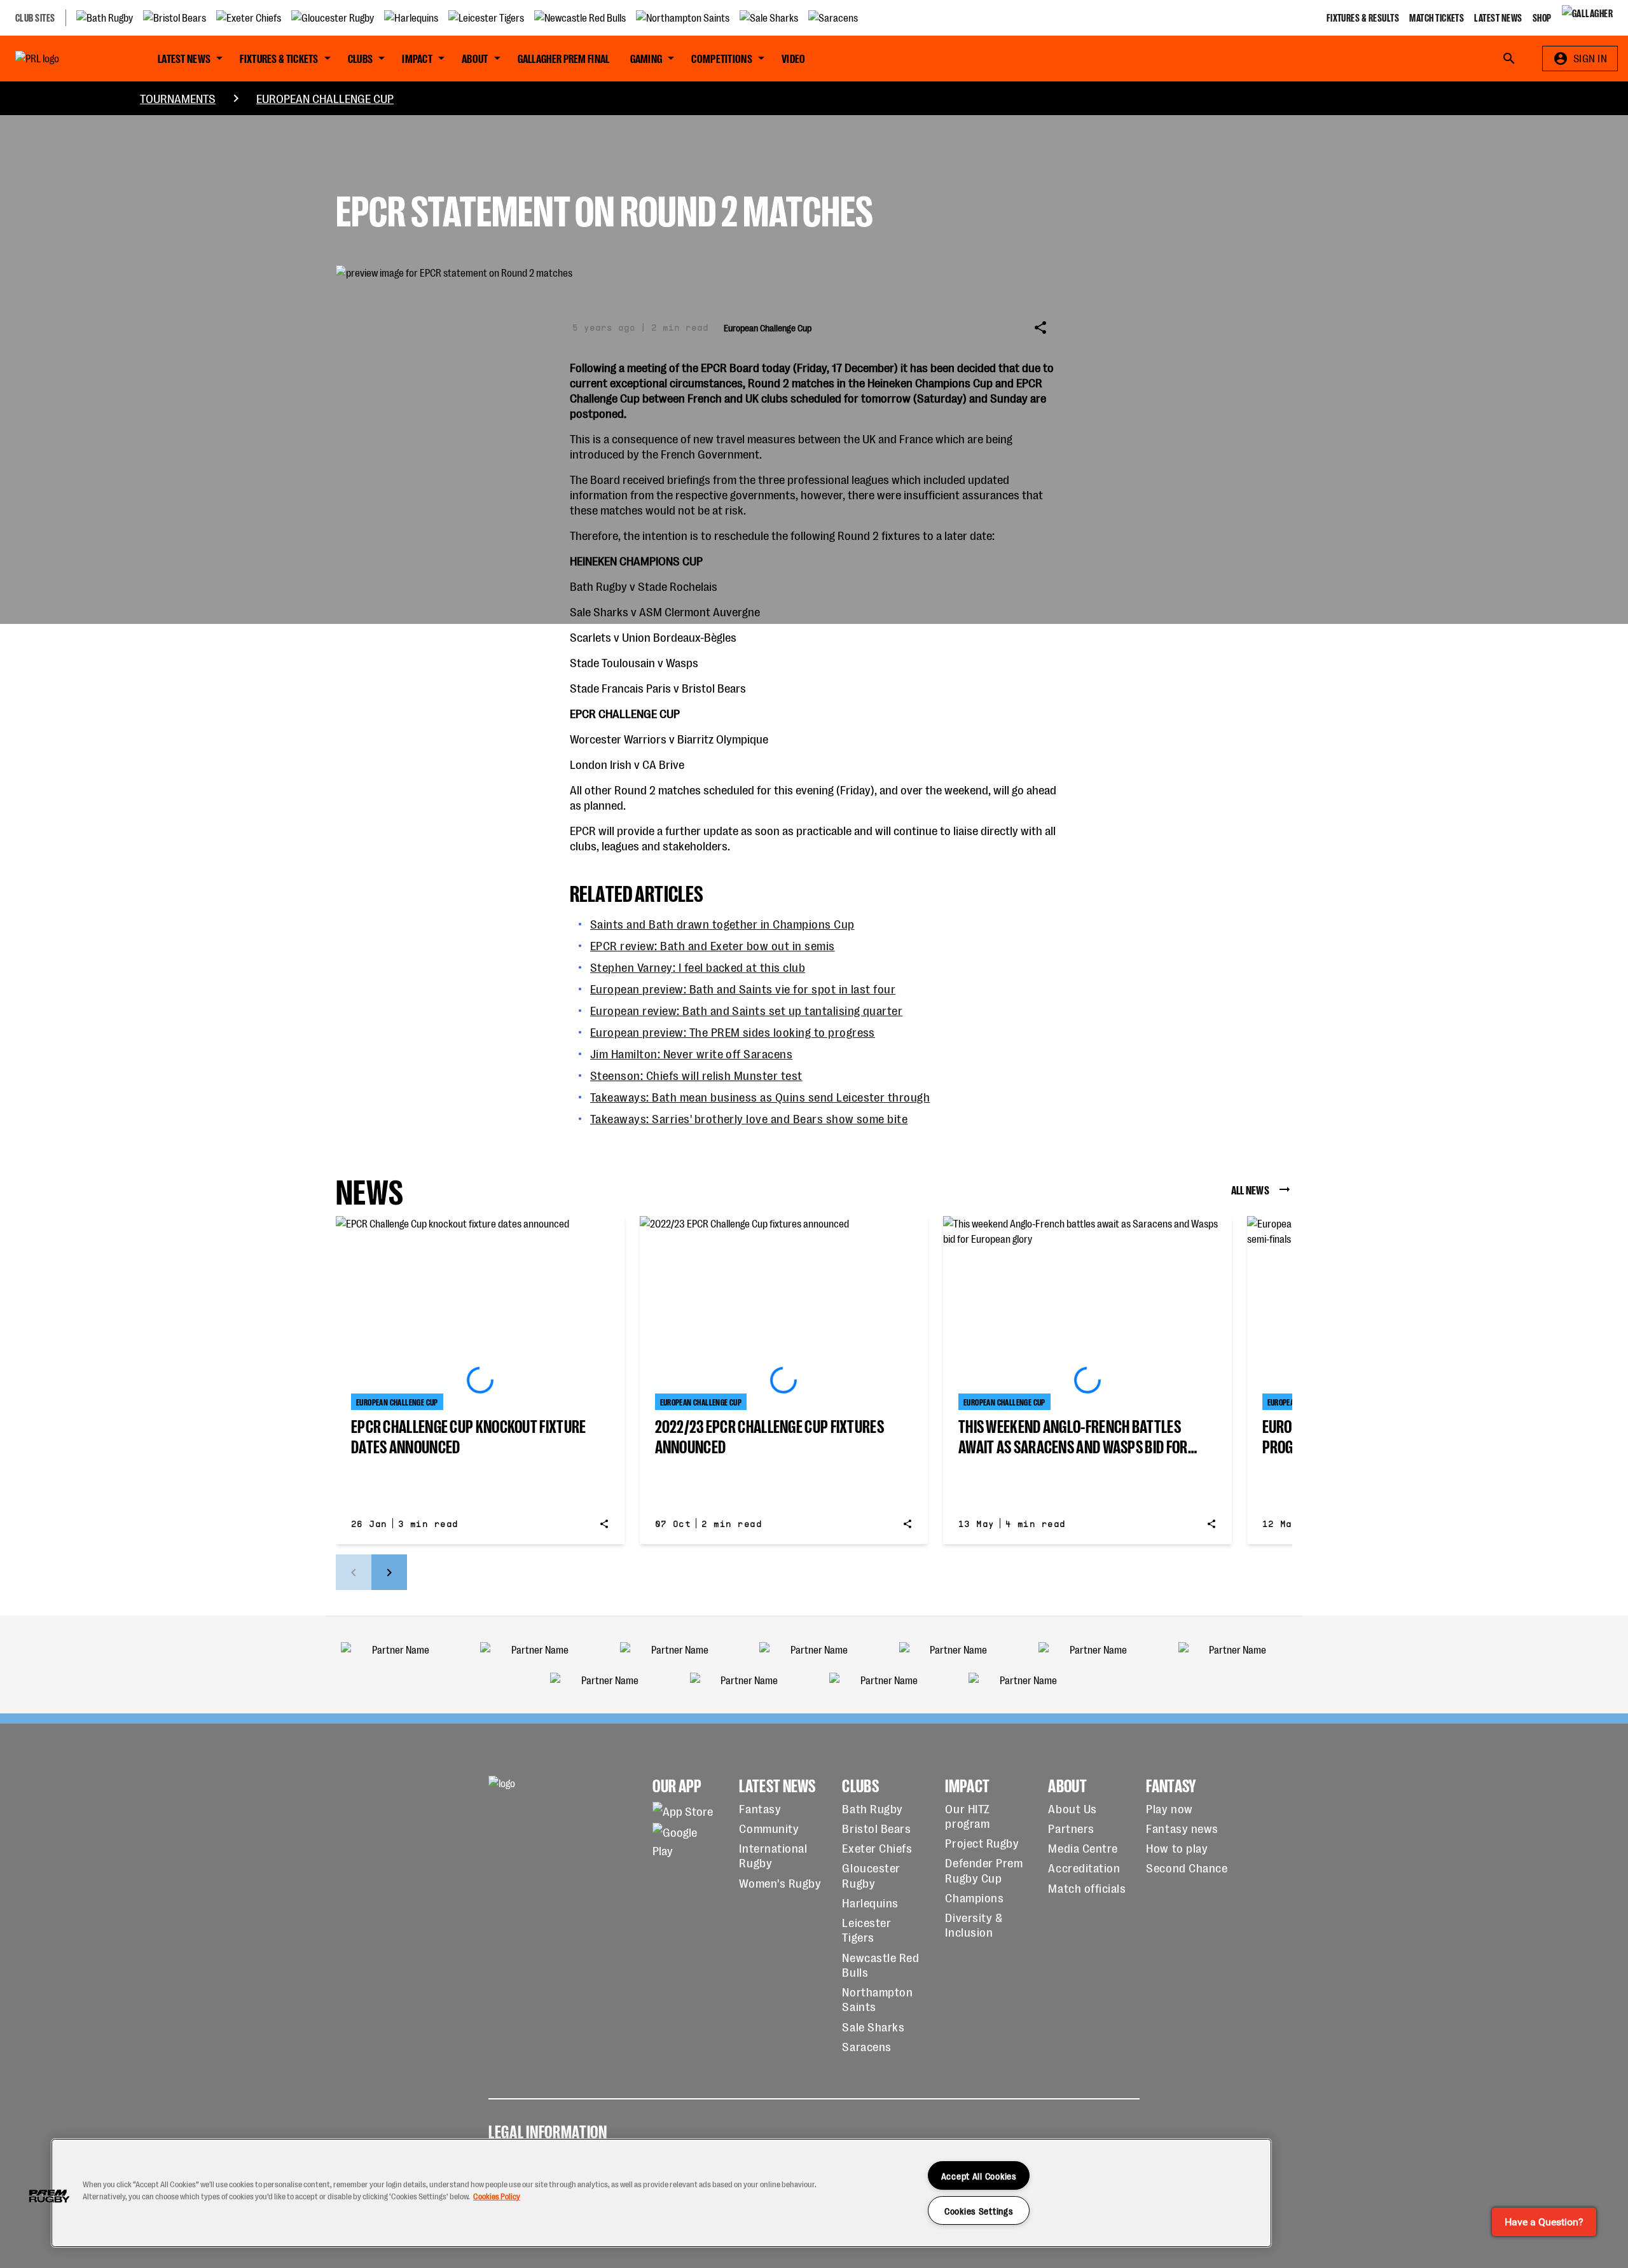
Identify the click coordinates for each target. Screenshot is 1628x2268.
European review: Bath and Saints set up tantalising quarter (746, 1010)
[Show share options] (1040, 328)
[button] (49, 2196)
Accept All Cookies (979, 2175)
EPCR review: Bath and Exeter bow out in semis (713, 945)
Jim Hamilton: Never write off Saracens (691, 1053)
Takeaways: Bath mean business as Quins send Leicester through (760, 1096)
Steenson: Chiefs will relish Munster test (696, 1075)
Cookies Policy (497, 2196)
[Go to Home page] (66, 59)
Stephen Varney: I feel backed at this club (698, 966)
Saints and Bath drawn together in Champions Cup (722, 923)
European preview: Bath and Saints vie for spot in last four (743, 988)
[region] (661, 2193)
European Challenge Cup (325, 98)
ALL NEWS (1250, 1189)
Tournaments (178, 98)
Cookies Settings (979, 2210)
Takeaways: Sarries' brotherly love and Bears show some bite (749, 1118)
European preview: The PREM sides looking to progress (733, 1031)
